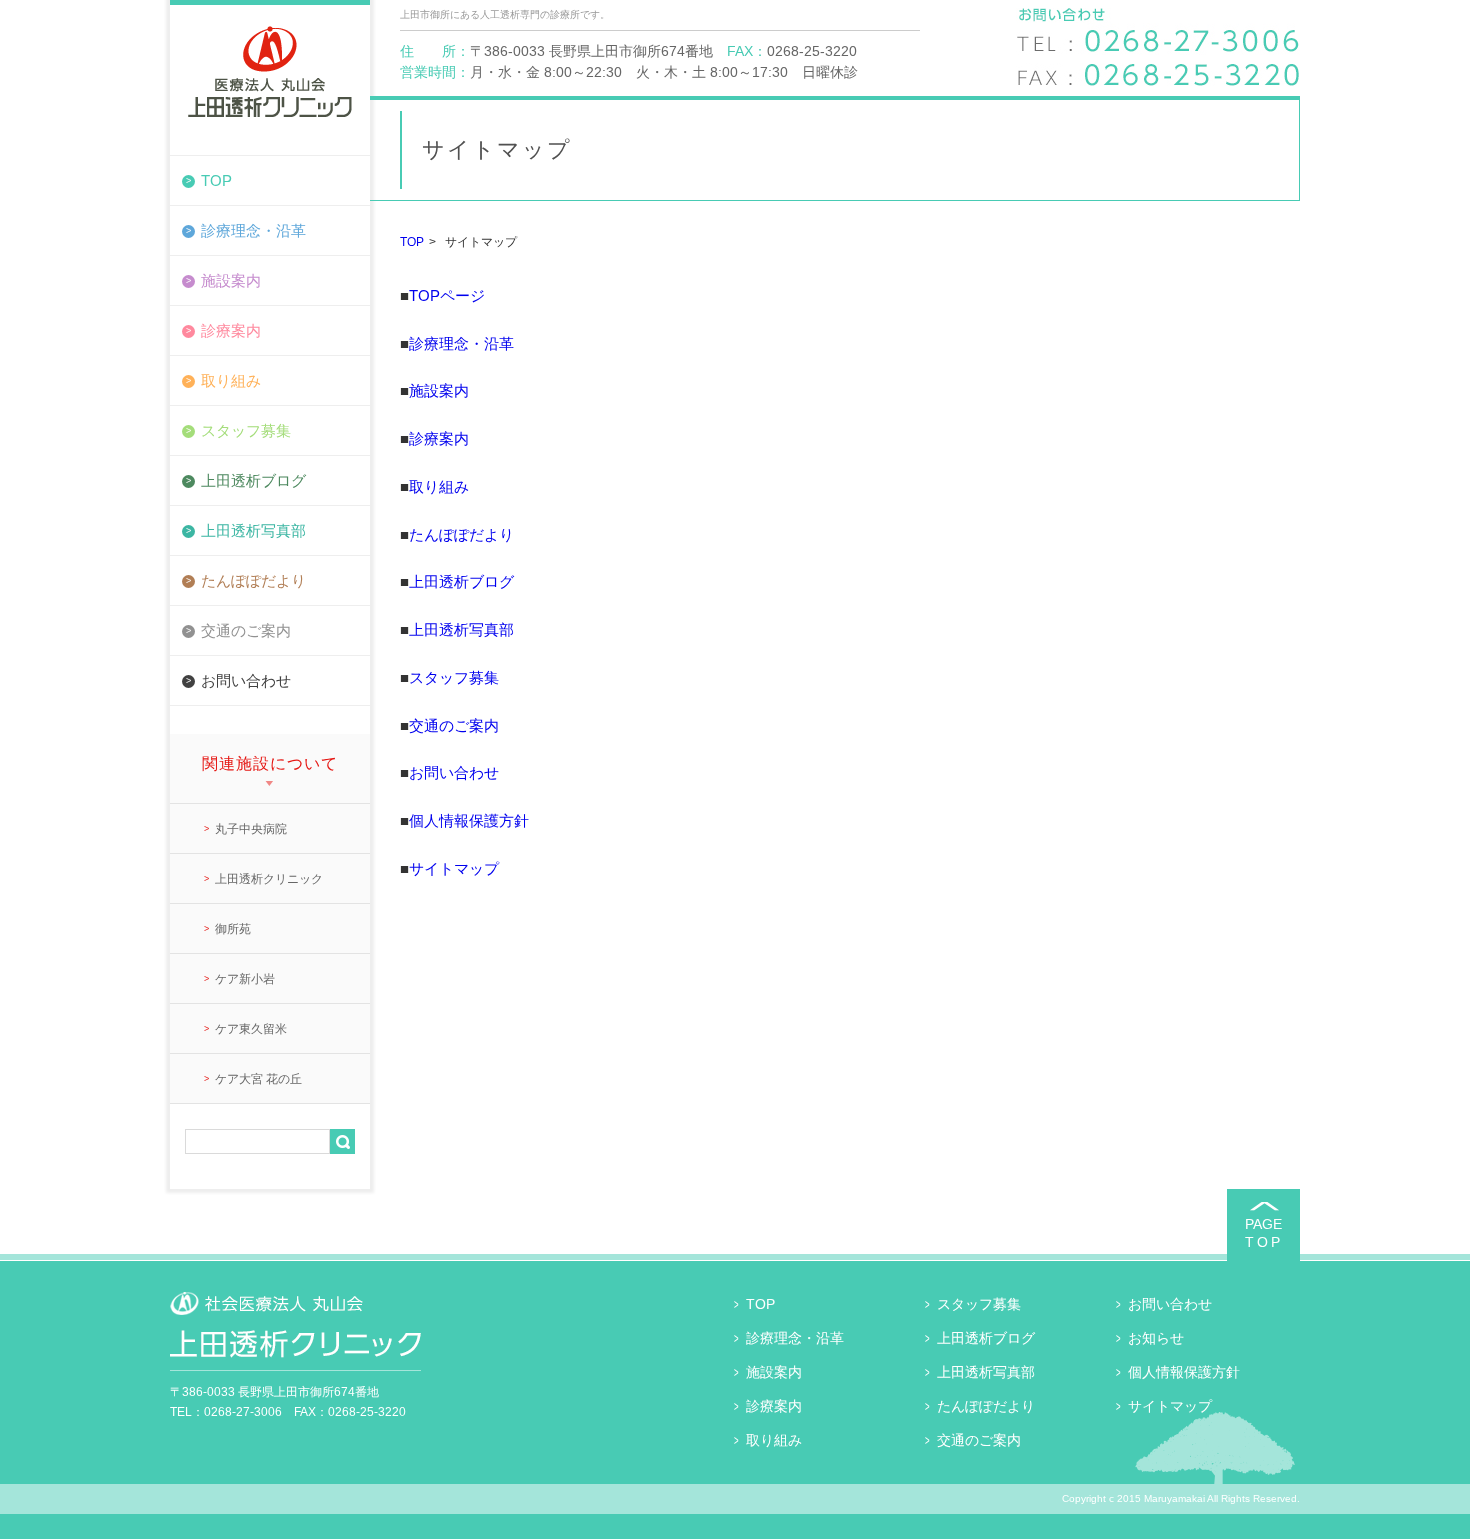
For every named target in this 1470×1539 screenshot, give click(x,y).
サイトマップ (454, 868)
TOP (216, 180)
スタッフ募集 (246, 430)
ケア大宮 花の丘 (258, 1079)
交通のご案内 (246, 630)
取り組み (231, 380)
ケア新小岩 (245, 979)
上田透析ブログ (253, 480)
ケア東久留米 (251, 1029)
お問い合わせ (246, 680)
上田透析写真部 (253, 530)
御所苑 (233, 929)
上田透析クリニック (269, 879)
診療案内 (231, 330)
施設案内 (231, 280)
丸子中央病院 (251, 829)
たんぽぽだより (253, 580)
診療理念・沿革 (253, 230)
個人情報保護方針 (469, 820)
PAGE (1264, 1233)
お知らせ (1156, 1338)
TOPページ (447, 295)
